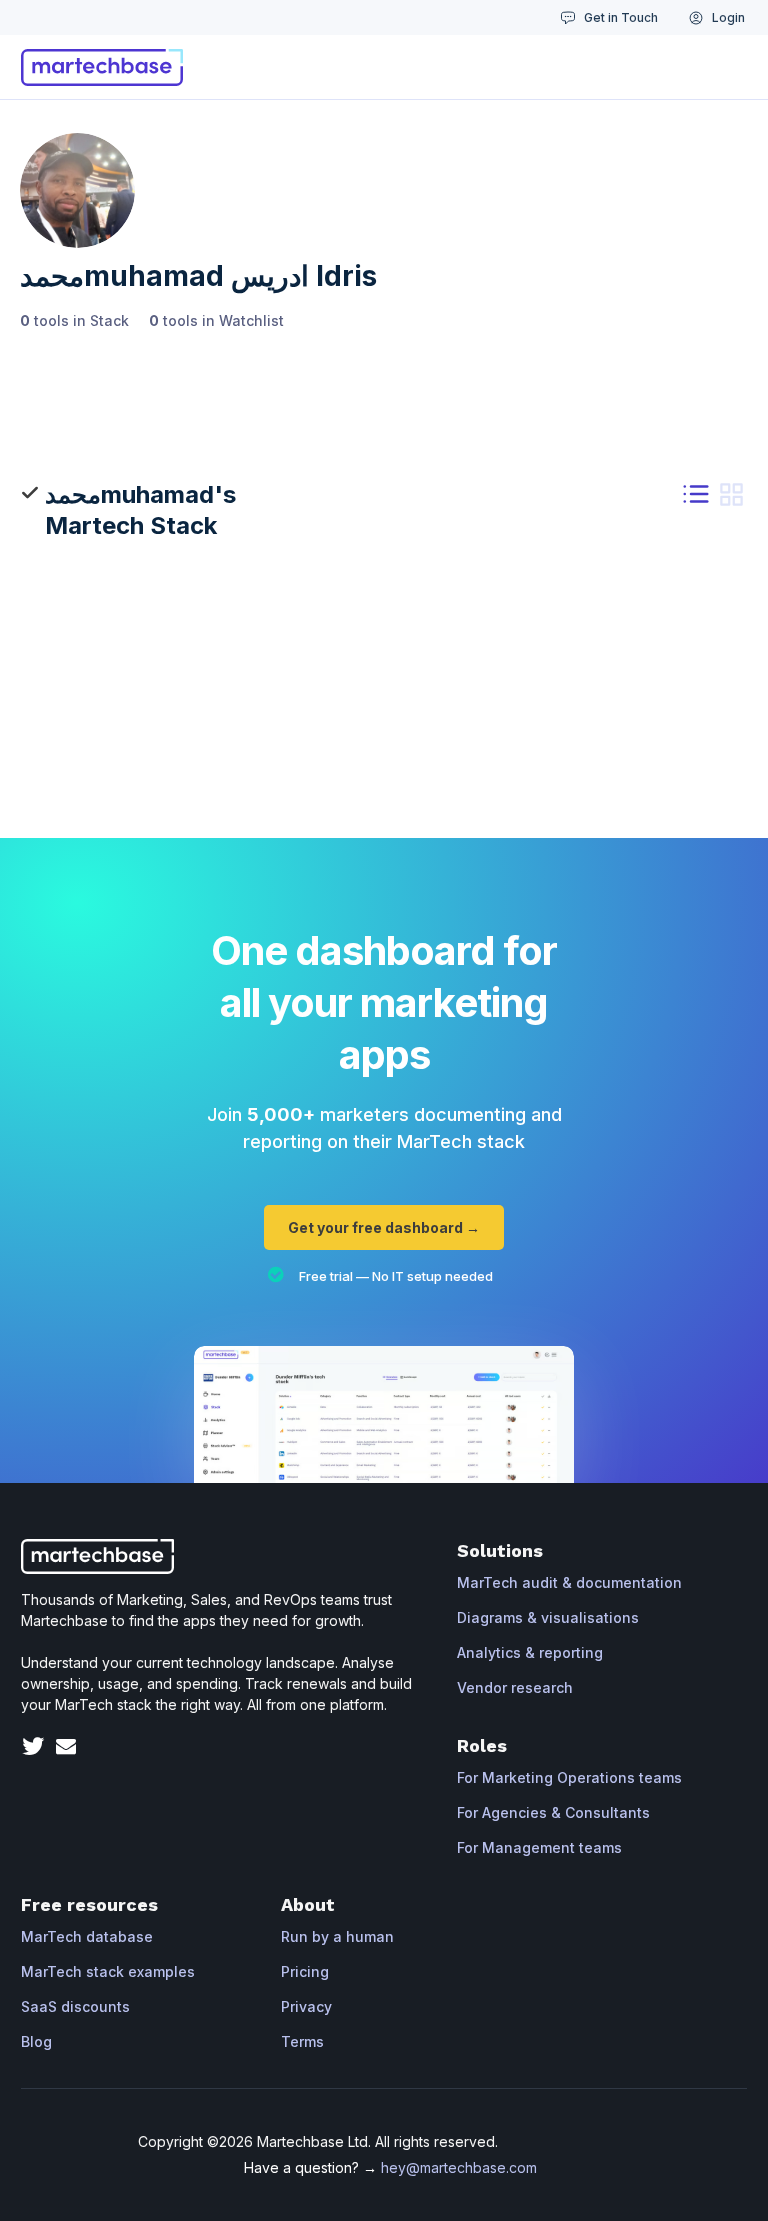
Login (728, 17)
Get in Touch (621, 17)
